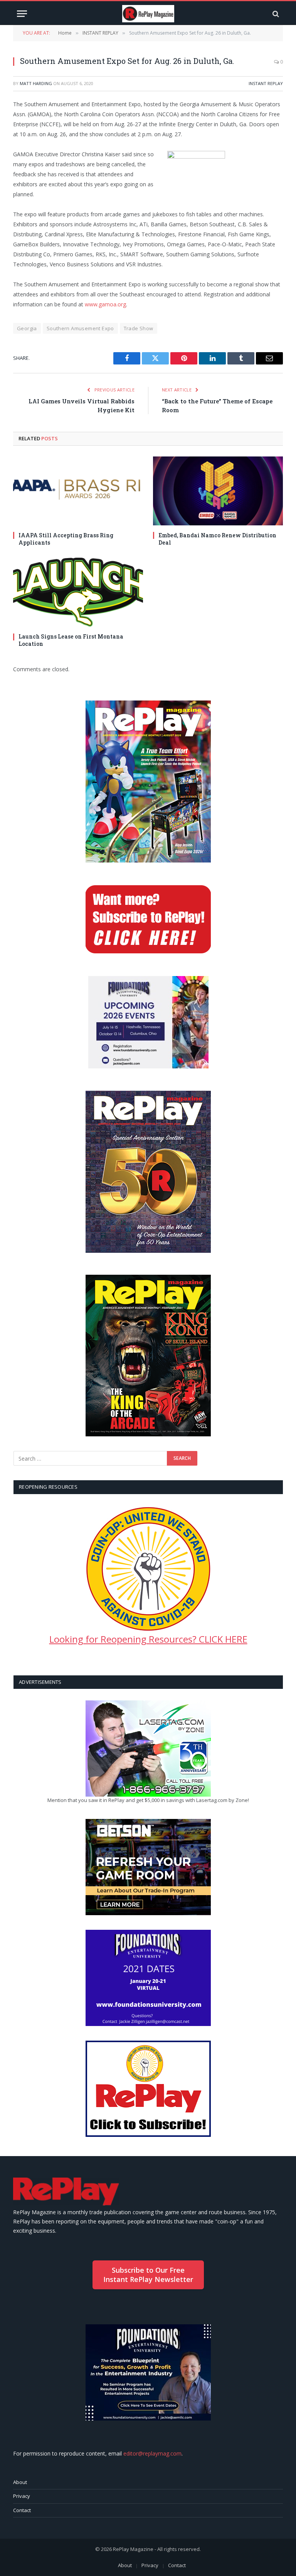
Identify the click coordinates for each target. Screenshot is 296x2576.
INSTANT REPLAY (266, 83)
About (20, 2482)
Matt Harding (36, 83)
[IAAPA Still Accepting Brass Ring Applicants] (78, 491)
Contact (22, 2510)
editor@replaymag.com (152, 2453)
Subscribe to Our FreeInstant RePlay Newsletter (148, 2274)
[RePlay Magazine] (148, 14)
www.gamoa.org (105, 304)
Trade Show (139, 328)
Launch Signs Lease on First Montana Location (71, 640)
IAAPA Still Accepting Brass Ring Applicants (66, 539)
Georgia (27, 328)
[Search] (275, 14)
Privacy (22, 2496)
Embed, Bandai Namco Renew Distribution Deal (217, 539)
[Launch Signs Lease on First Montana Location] (78, 592)
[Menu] (22, 14)
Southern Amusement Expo (80, 328)
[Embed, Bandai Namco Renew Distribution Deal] (218, 491)
